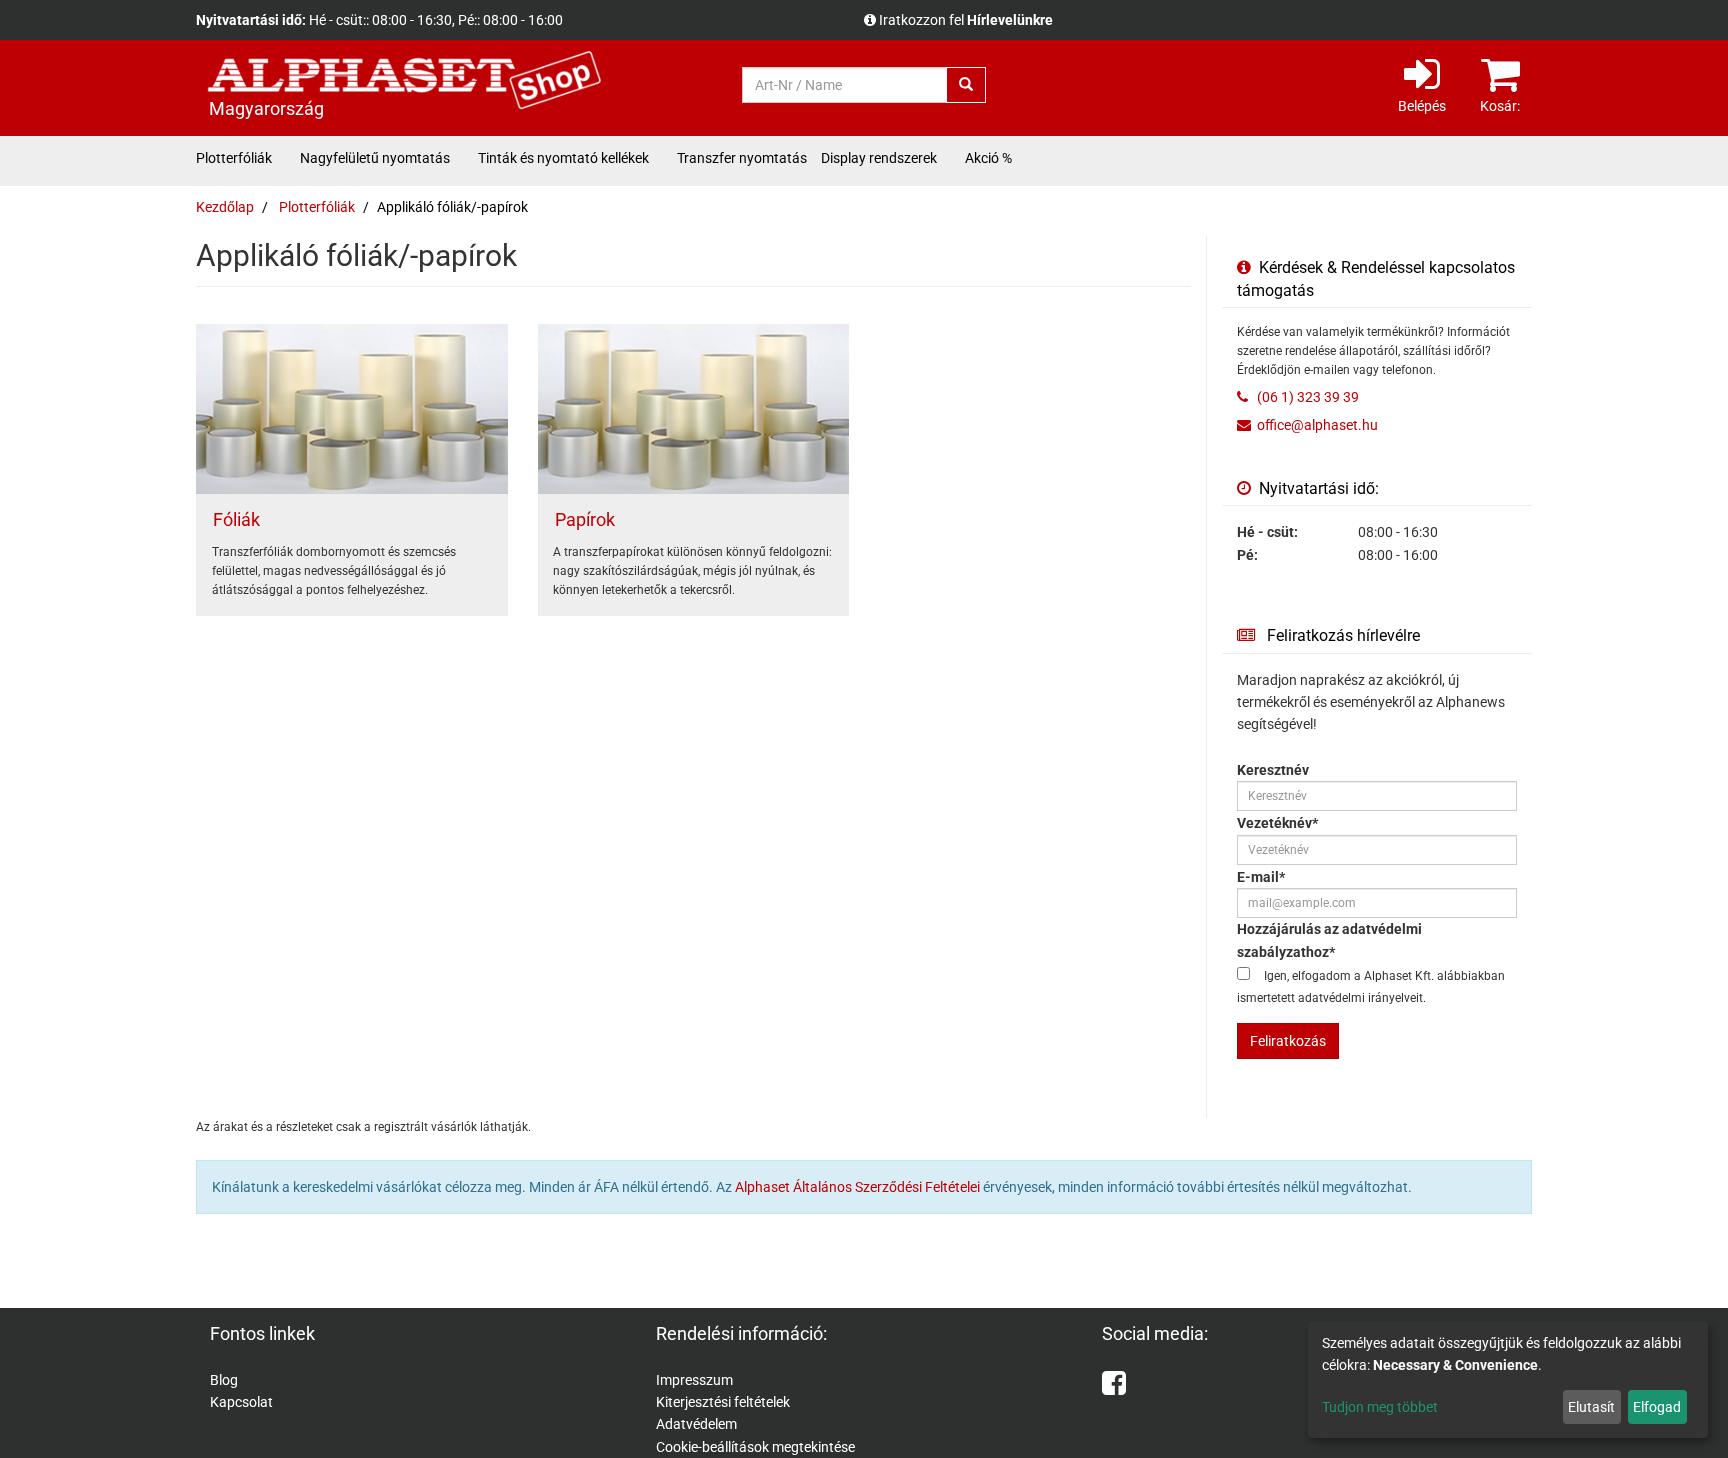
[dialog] (1508, 1380)
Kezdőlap (225, 207)
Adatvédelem (696, 1424)
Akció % (988, 158)
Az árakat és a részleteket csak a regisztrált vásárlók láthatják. (1071, 20)
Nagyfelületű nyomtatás (375, 158)
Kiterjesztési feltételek (723, 1402)
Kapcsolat (241, 1402)
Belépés (1422, 106)
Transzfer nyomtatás (742, 158)
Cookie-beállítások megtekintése (755, 1447)
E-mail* (1261, 877)
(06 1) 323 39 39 (1306, 397)
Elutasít (1591, 1407)
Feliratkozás (1288, 1041)
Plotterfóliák (234, 158)
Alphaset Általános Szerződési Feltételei (857, 1187)
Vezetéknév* (1277, 823)
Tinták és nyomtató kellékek (563, 158)
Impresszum (694, 1380)
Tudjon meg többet (1380, 1407)
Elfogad (1657, 1407)
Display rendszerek (879, 158)
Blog (224, 1380)
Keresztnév (1273, 770)
